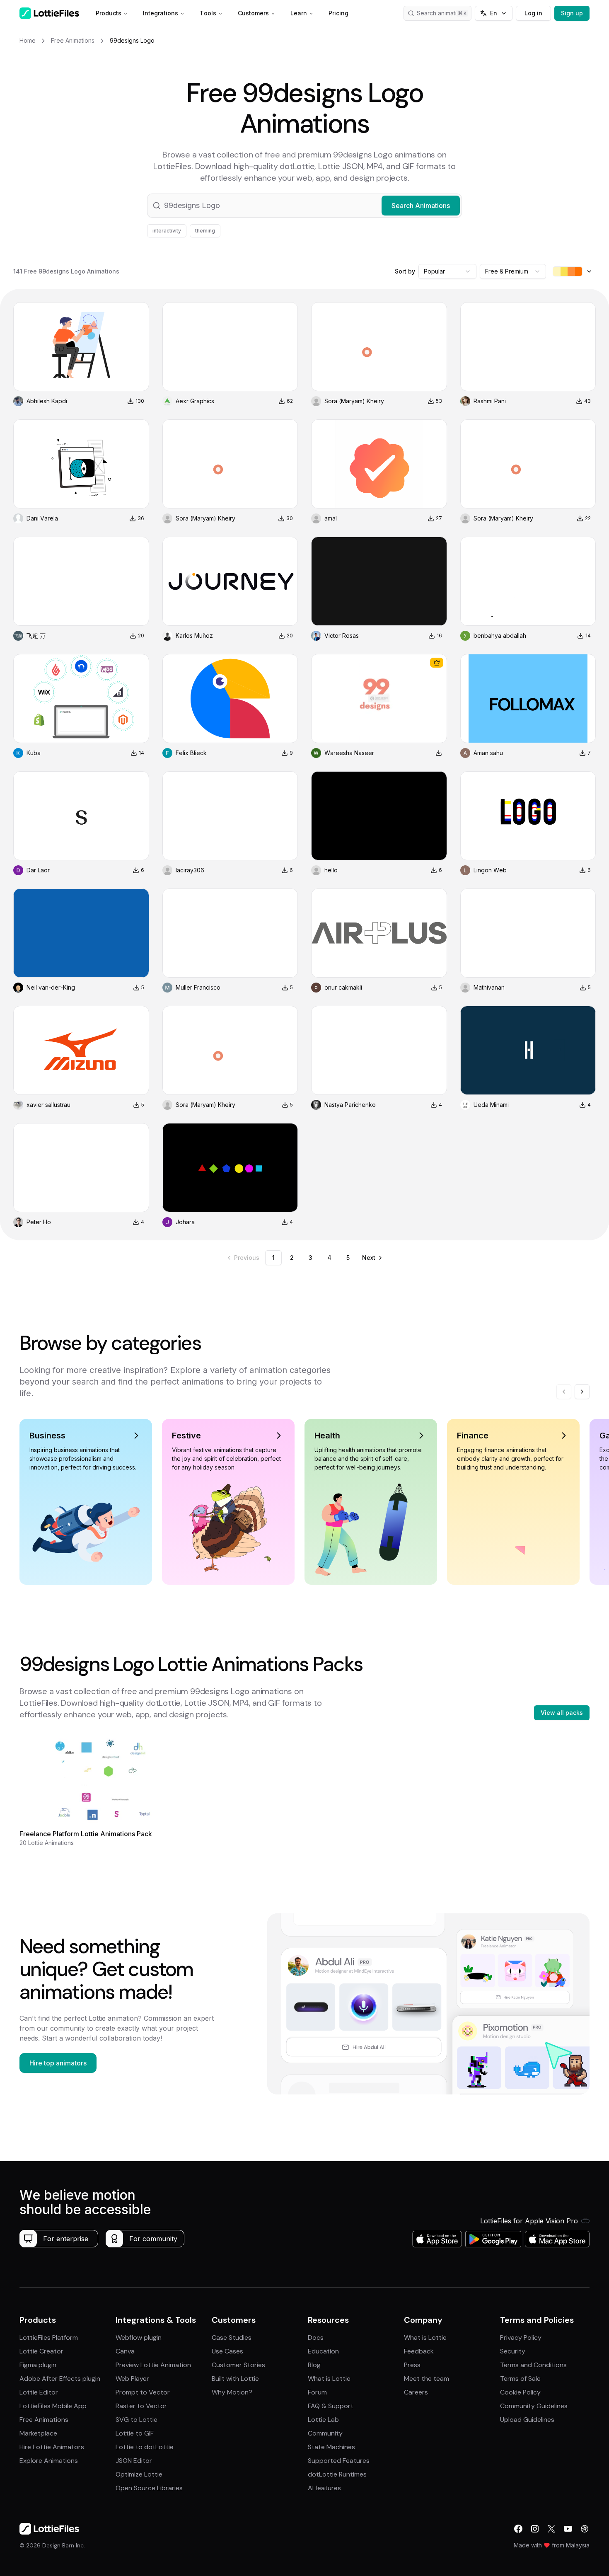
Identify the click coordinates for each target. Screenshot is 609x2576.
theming (205, 231)
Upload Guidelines (527, 2420)
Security (513, 2351)
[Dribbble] (585, 2529)
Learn (299, 13)
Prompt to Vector (143, 2392)
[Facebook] (518, 2529)
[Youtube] (568, 2529)
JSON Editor (134, 2461)
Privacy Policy (521, 2338)
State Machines (331, 2447)
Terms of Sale (520, 2379)
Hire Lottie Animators (52, 2447)
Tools (208, 13)
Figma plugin (38, 2365)
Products (109, 13)
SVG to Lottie (137, 2420)
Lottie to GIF (135, 2433)
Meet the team (427, 2379)
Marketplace (38, 2433)
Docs (316, 2338)
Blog (314, 2365)
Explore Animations (49, 2461)
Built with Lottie (235, 2379)
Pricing (338, 13)
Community (325, 2433)
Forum (317, 2392)
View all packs (562, 1713)
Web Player (132, 2379)
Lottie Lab (323, 2420)
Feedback (419, 2351)
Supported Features (339, 2461)
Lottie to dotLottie (145, 2447)
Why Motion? (232, 2392)
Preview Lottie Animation (153, 2365)
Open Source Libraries (149, 2488)
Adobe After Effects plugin (60, 2379)
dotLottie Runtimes (337, 2474)
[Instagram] (535, 2529)
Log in (533, 13)
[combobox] (447, 271)
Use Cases (227, 2351)
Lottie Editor (39, 2392)
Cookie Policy (520, 2392)
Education (323, 2351)
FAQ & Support (331, 2406)
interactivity (167, 231)
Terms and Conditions (533, 2365)
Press (412, 2365)
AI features (324, 2488)
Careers (416, 2392)
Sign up (572, 13)
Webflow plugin (139, 2338)
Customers (253, 13)
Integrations (161, 13)
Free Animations (44, 2420)
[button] (304, 206)
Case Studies (232, 2338)
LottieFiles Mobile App (53, 2406)
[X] (551, 2529)
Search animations (442, 13)
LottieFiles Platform (49, 2338)
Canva (125, 2351)
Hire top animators (58, 2063)
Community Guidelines (534, 2406)
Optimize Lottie (139, 2474)
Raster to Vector (141, 2406)
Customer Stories (238, 2365)
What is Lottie (329, 2379)
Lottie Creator (41, 2351)
